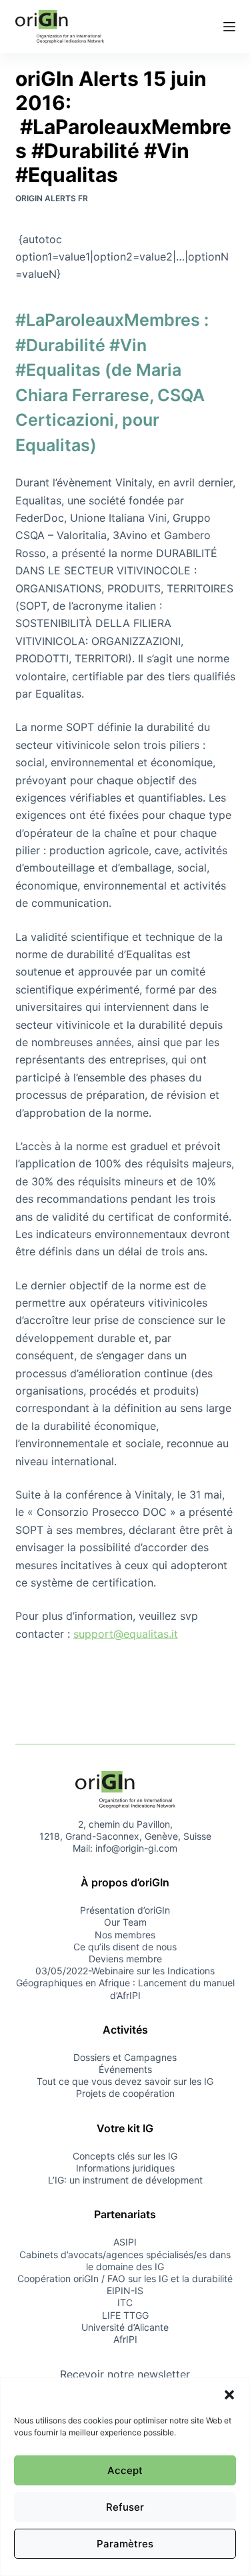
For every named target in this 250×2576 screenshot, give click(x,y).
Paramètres (125, 2544)
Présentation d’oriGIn (125, 1910)
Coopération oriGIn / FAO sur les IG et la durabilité (125, 2278)
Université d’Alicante (125, 2327)
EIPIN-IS (125, 2290)
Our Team (125, 1922)
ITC (125, 2302)
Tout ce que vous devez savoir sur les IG (125, 2081)
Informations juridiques (125, 2168)
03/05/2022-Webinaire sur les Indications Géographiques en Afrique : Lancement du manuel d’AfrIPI (125, 1983)
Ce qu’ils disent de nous (125, 1947)
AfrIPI (125, 2339)
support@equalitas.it (126, 1634)
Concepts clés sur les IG (125, 2156)
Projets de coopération (125, 2093)
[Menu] (229, 27)
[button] (229, 2395)
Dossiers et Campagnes (125, 2057)
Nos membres (125, 1935)
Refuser (125, 2507)
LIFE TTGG (125, 2315)
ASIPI (125, 2242)
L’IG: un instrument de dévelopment (125, 2180)
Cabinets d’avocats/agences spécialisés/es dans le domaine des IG (125, 2260)
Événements (125, 2069)
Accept (125, 2470)
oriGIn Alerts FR (52, 198)
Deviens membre (125, 1959)
